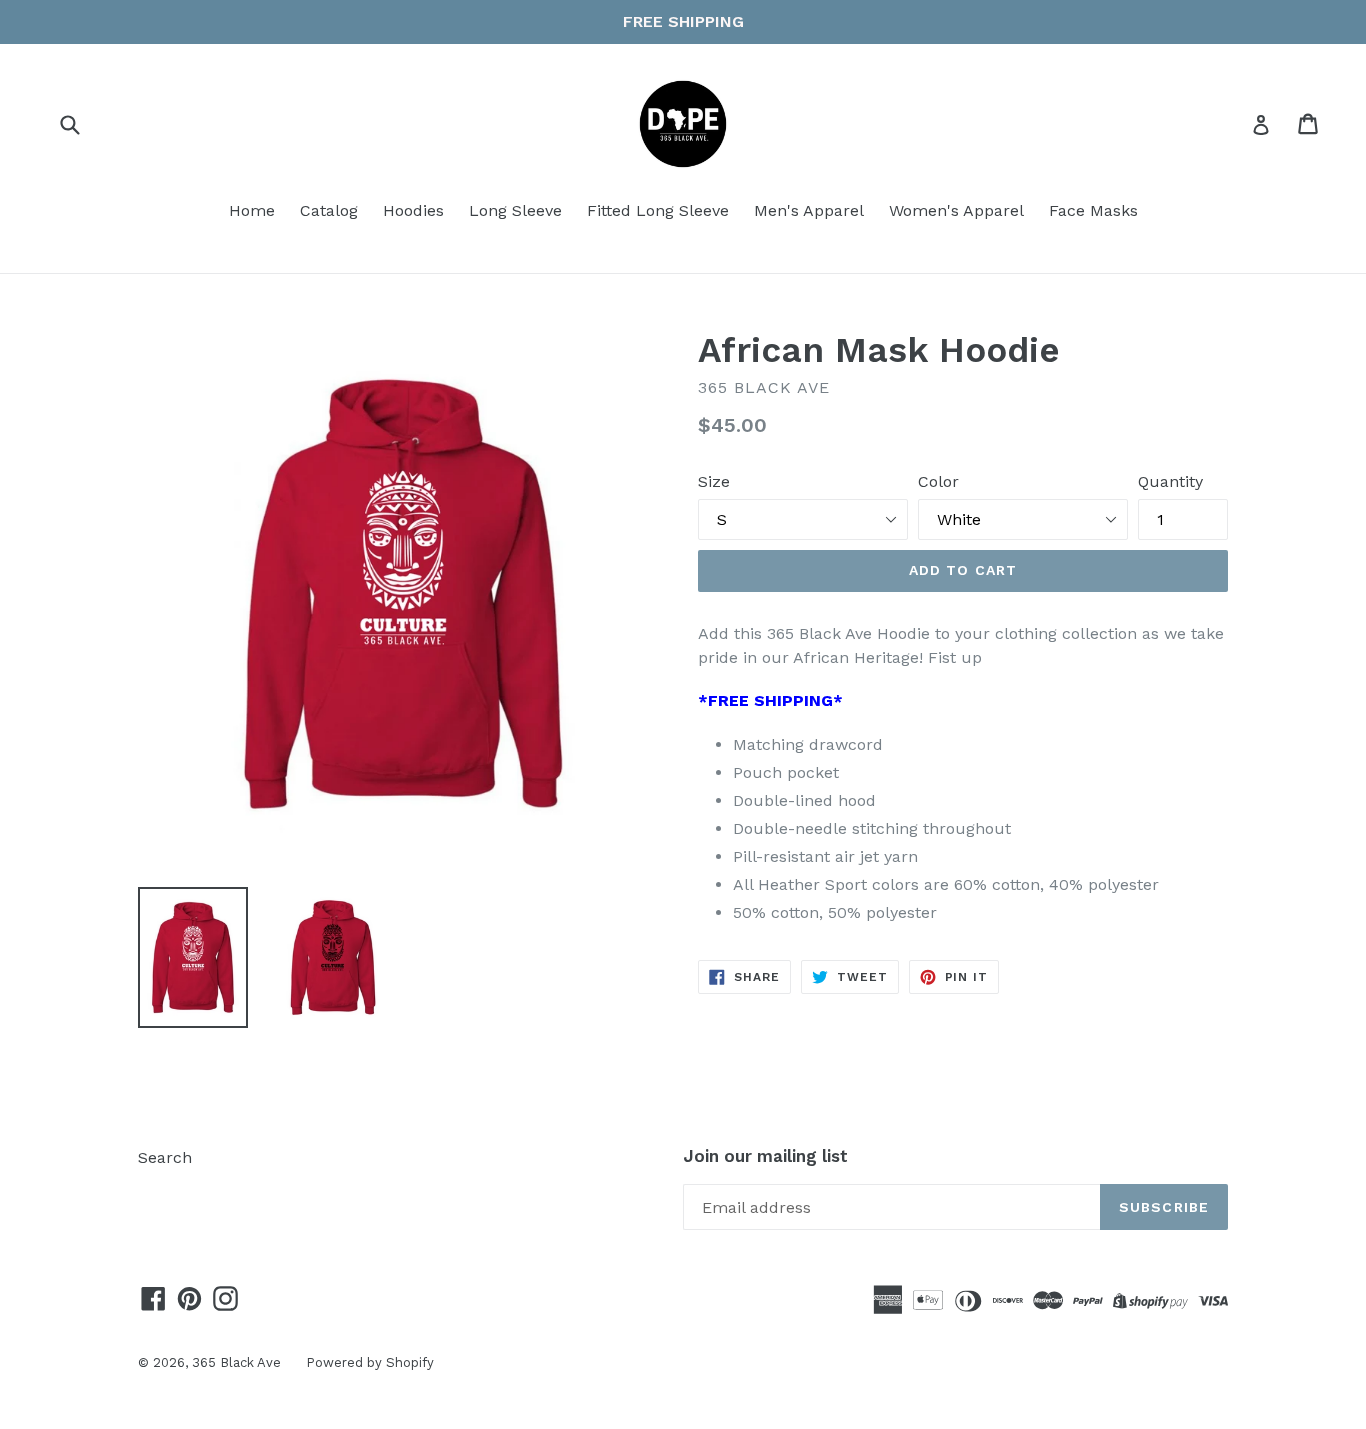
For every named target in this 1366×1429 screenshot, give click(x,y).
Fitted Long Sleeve (658, 210)
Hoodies (413, 210)
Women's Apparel (956, 210)
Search (165, 1157)
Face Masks (1093, 210)
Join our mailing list (765, 1156)
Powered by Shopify (370, 1362)
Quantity (1170, 481)
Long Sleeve (515, 210)
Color (938, 481)
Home (252, 210)
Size (714, 481)
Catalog (329, 210)
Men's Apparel (809, 210)
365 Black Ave (236, 1362)
